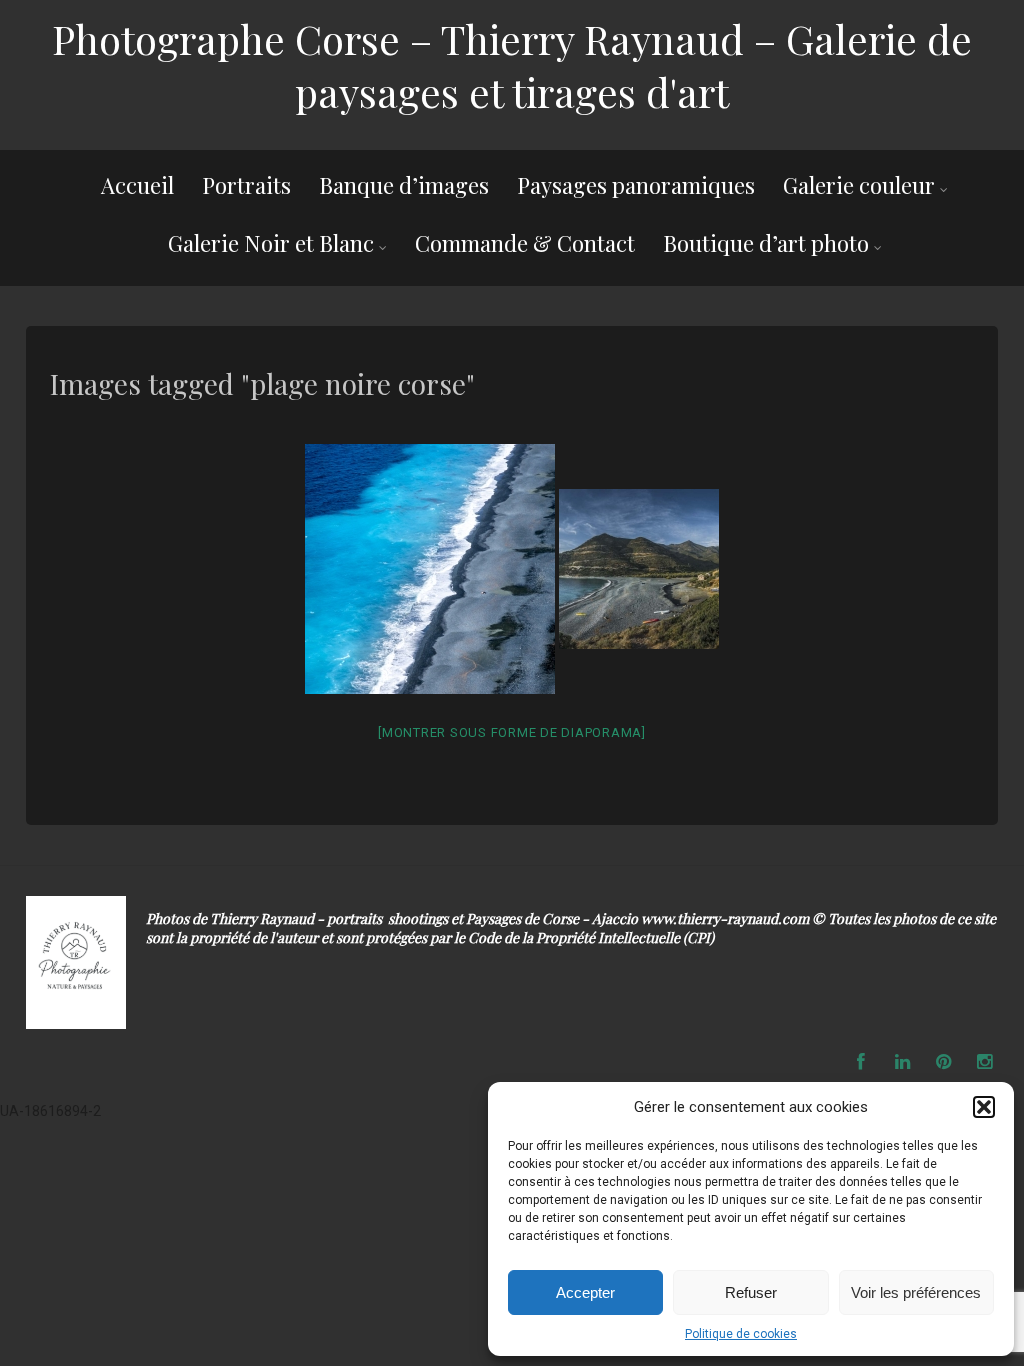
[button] (984, 1107)
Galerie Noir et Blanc (271, 243)
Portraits (246, 185)
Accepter (585, 1292)
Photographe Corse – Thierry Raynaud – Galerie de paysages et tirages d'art (512, 65)
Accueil (137, 185)
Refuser (751, 1292)
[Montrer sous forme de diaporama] (512, 732)
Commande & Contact (525, 243)
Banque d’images (404, 185)
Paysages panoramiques (636, 185)
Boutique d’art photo (766, 243)
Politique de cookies (741, 1334)
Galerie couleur (859, 185)
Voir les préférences (916, 1292)
